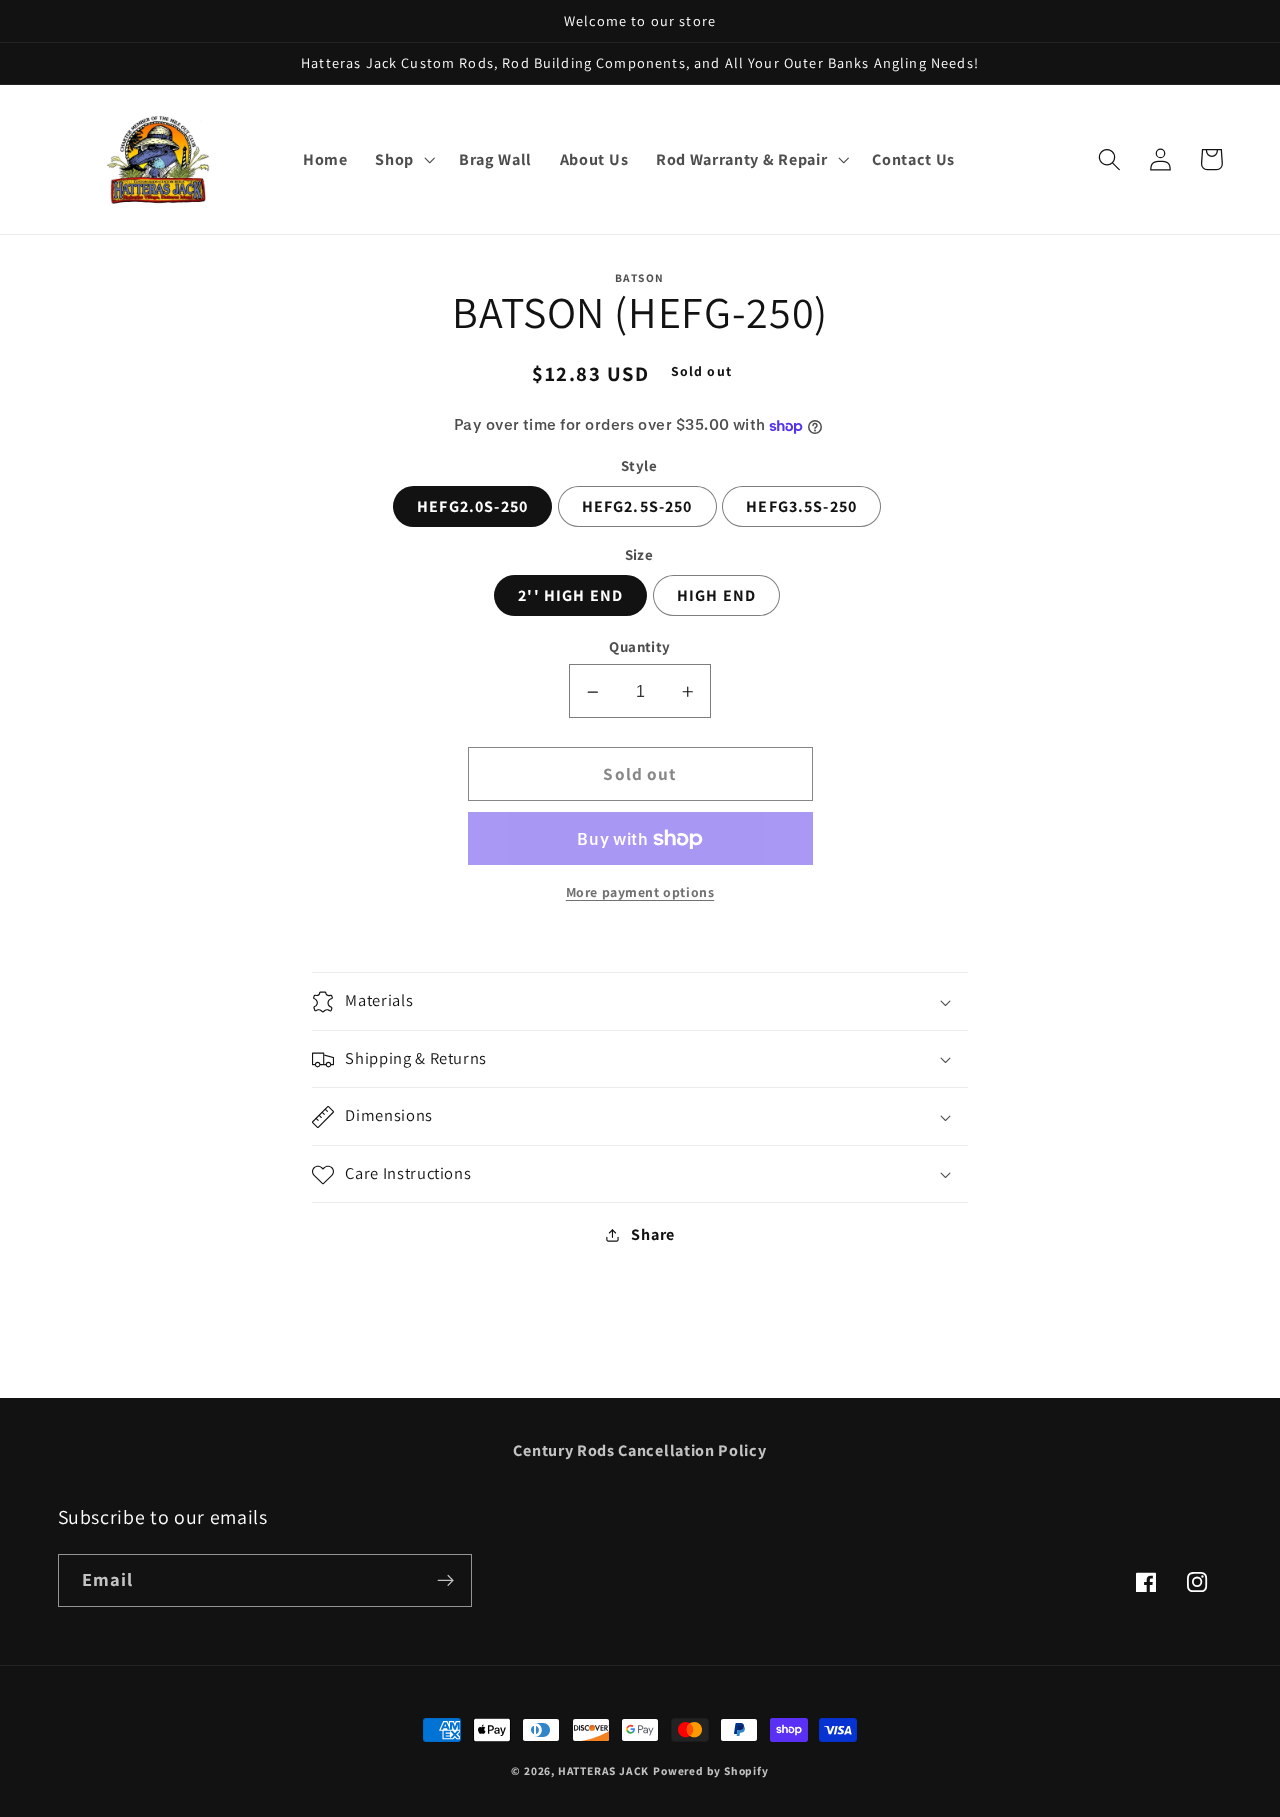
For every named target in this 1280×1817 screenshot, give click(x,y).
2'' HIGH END (570, 596)
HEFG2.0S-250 (472, 507)
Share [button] (652, 1234)
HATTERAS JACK (603, 1770)
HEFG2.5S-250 (637, 507)
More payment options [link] (640, 893)
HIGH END (716, 596)
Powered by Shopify (711, 1770)
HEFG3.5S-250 (801, 507)
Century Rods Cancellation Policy (639, 1450)
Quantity (640, 647)
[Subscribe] (445, 1581)
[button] (403, 160)
